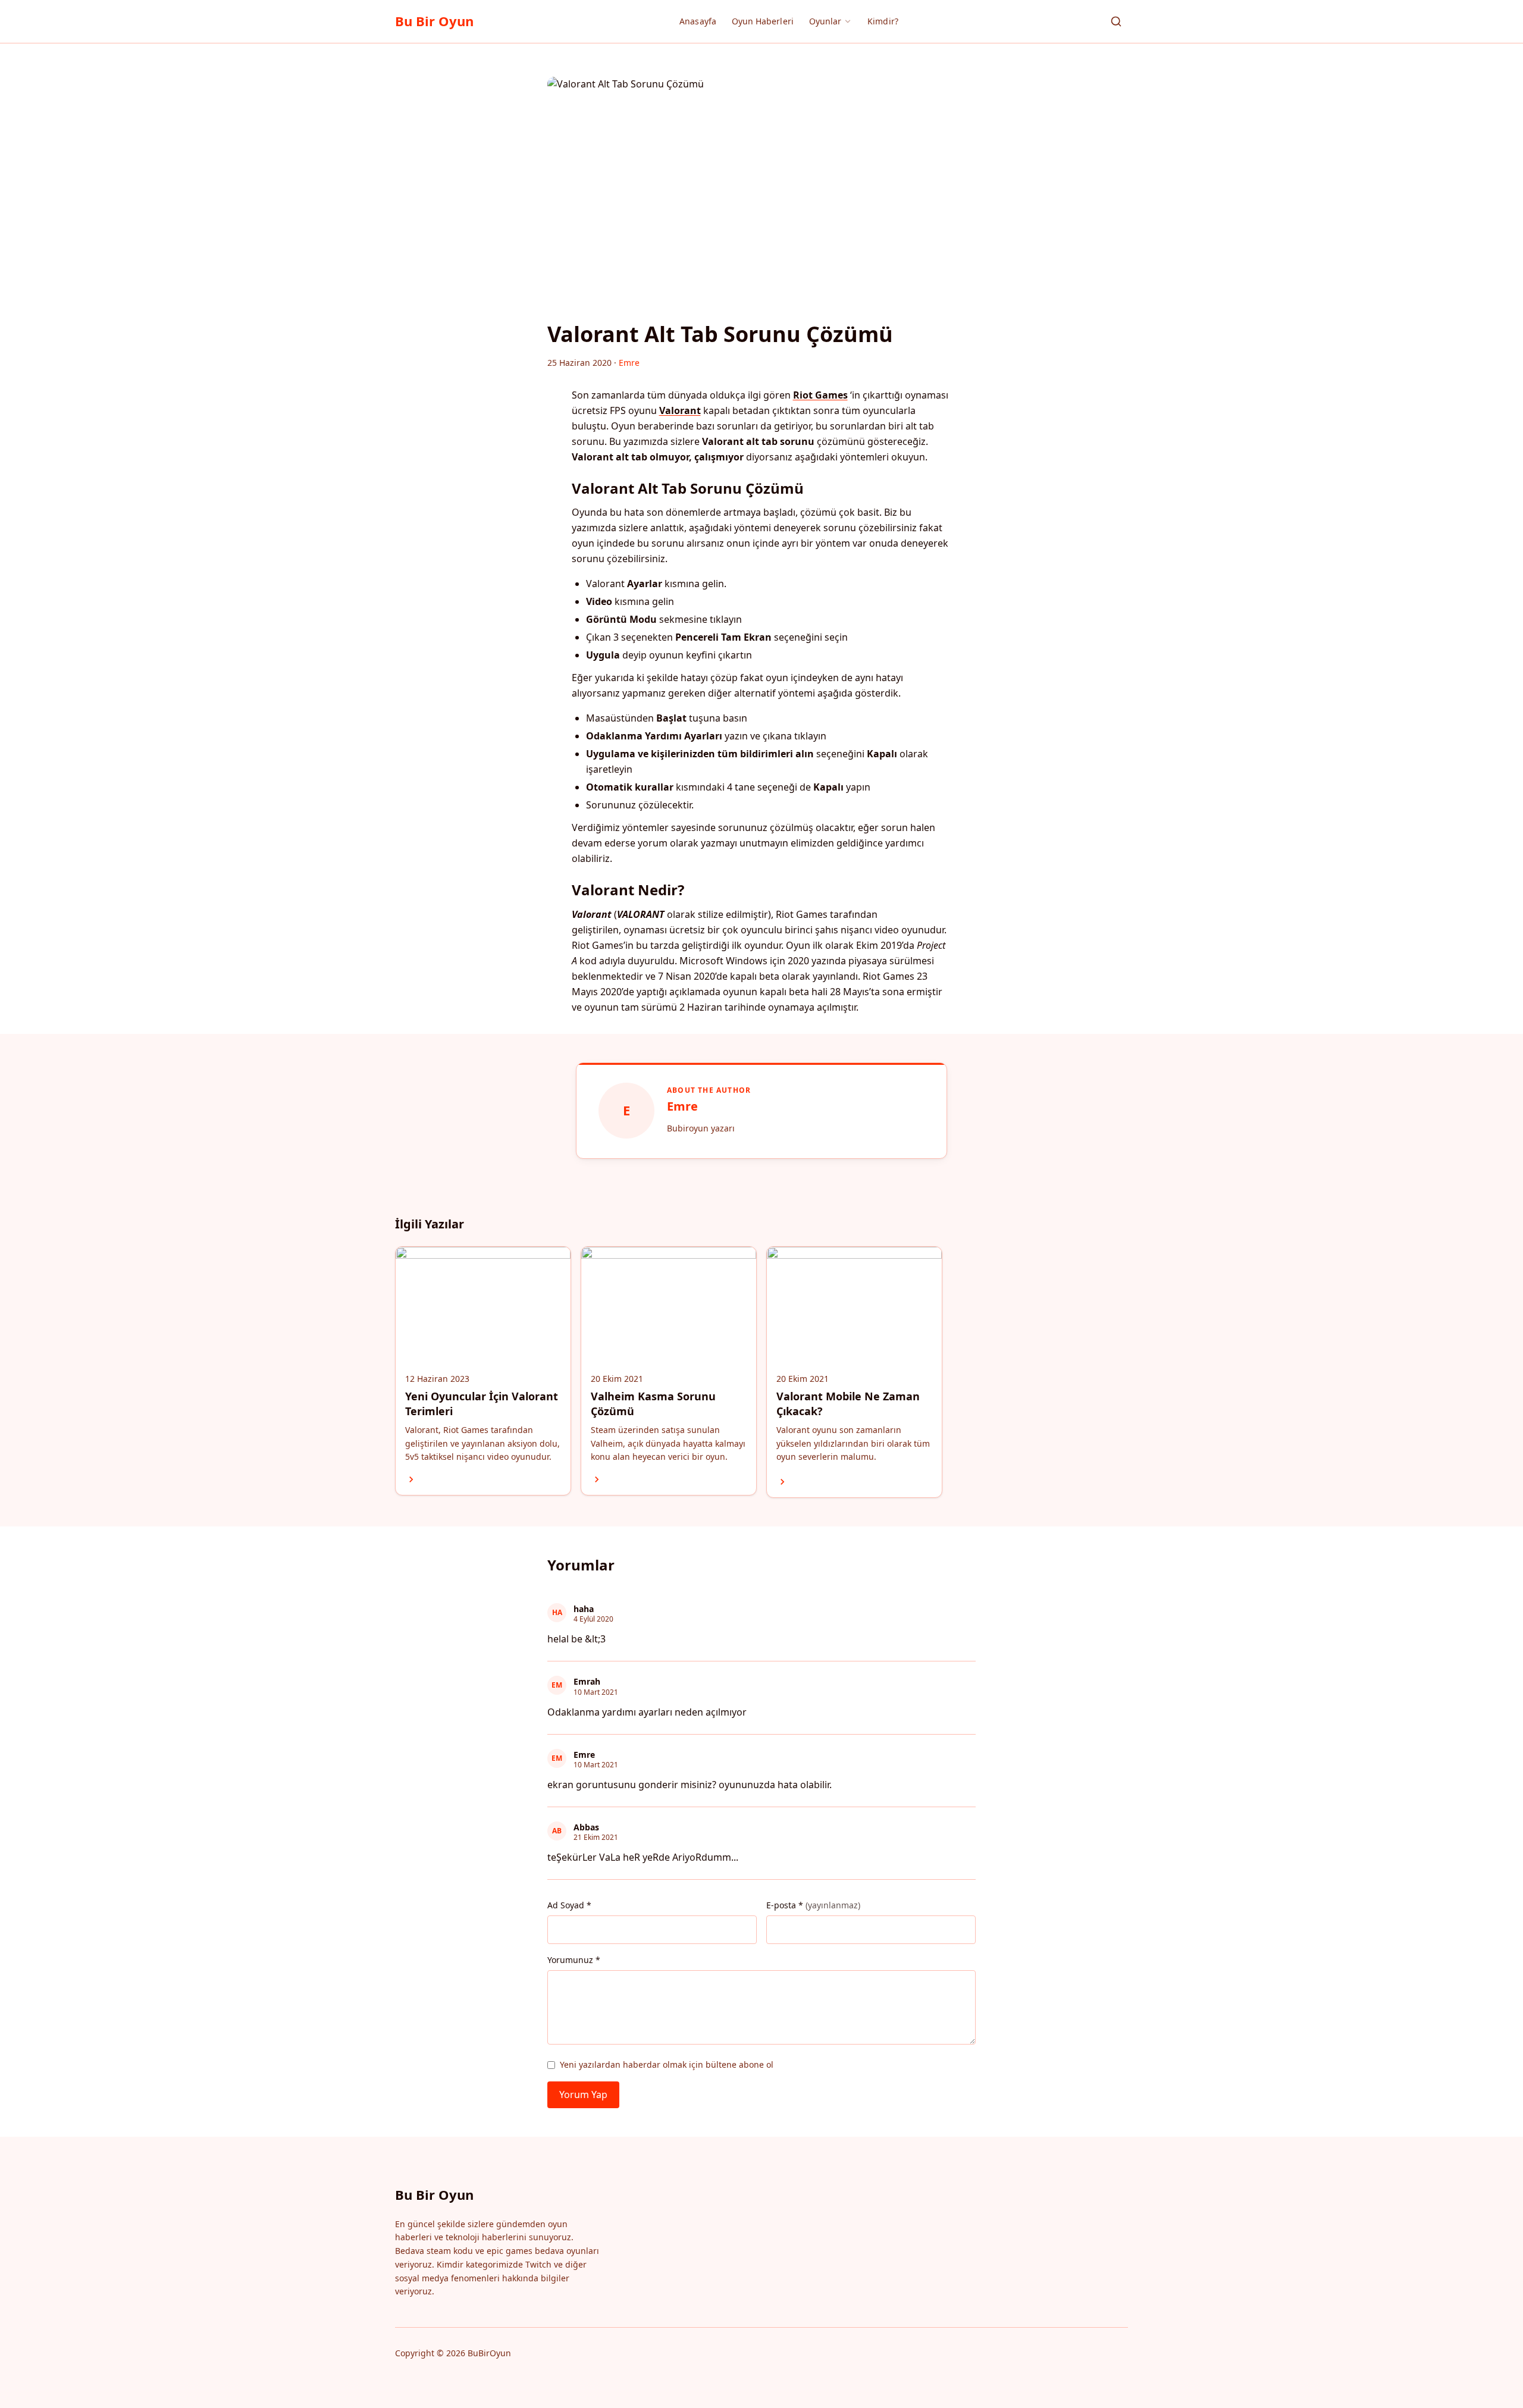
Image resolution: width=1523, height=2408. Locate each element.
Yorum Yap (583, 2095)
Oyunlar (825, 21)
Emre (682, 1106)
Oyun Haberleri (763, 21)
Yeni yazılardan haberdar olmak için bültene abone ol (667, 2064)
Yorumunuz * (574, 1960)
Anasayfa (698, 21)
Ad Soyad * (569, 1905)
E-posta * (813, 1905)
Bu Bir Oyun (434, 21)
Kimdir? (883, 21)
